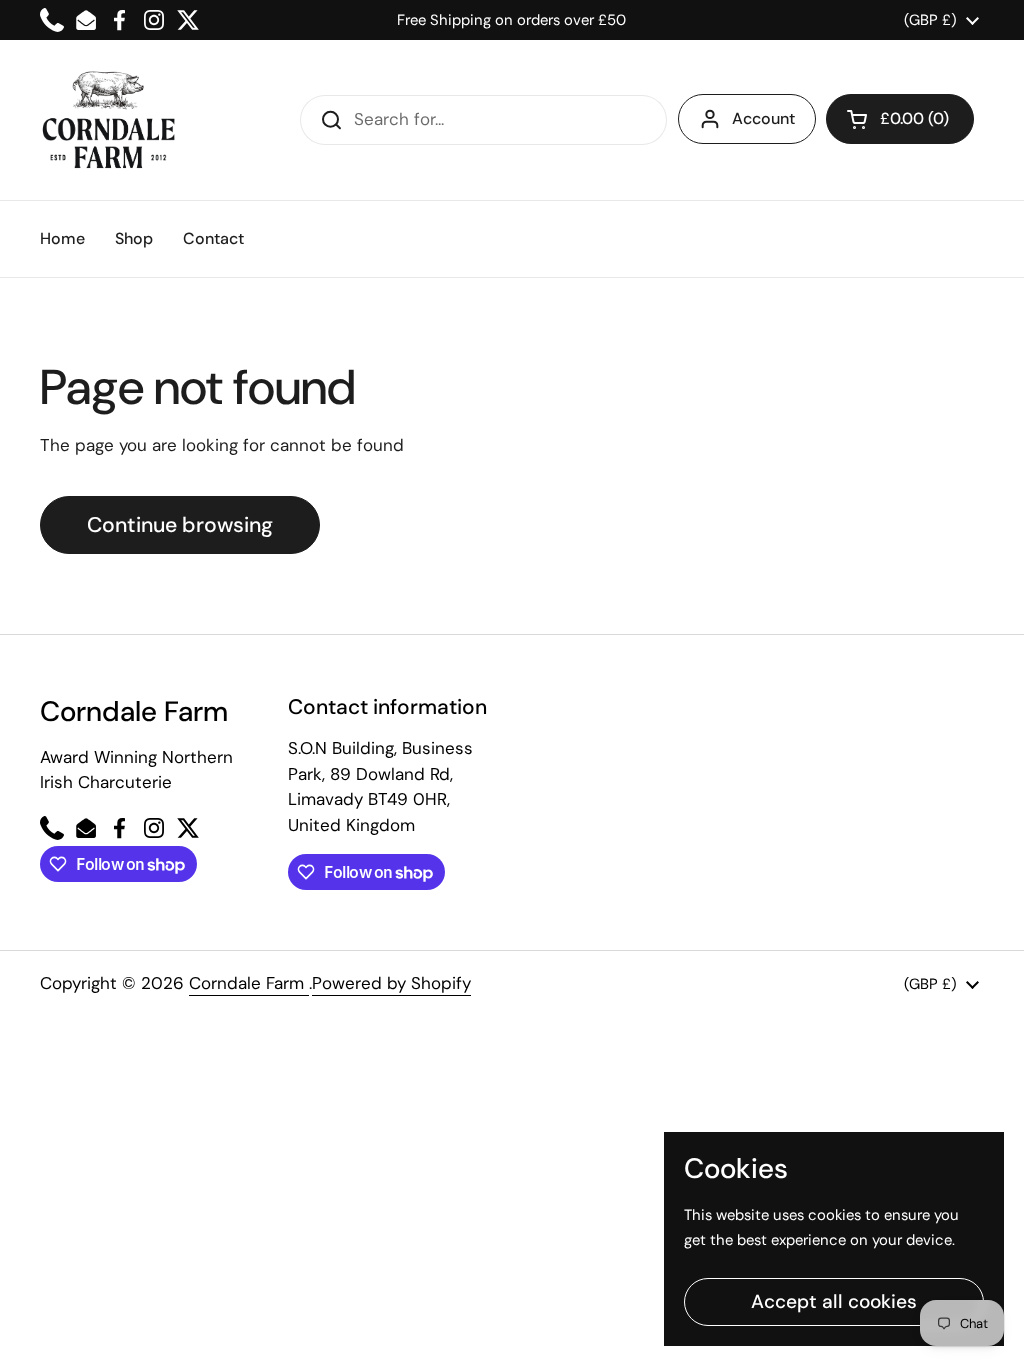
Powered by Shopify (391, 983)
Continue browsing (180, 525)
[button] (900, 119)
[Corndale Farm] (109, 120)
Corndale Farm (249, 983)
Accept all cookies (834, 1301)
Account (763, 118)
